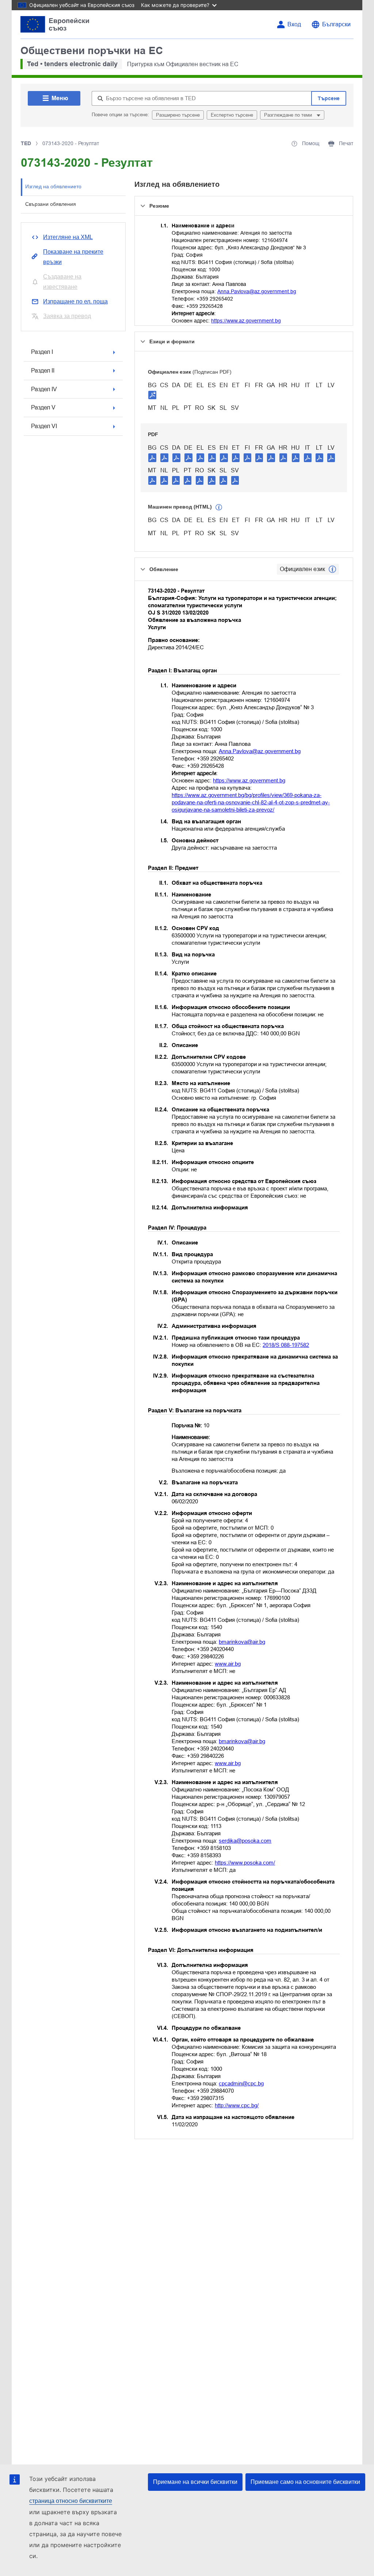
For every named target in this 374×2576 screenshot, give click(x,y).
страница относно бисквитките (71, 2501)
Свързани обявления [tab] (51, 204)
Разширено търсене (178, 115)
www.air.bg (228, 1664)
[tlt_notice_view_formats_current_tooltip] (332, 569)
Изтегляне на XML (68, 237)
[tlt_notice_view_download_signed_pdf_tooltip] (152, 395)
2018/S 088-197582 (286, 1345)
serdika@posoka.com (245, 1841)
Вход (294, 24)
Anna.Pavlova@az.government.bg (257, 291)
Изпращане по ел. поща (75, 301)
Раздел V (43, 407)
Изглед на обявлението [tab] (53, 186)
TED (26, 143)
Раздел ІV (44, 389)
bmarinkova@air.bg (242, 1642)
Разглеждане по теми (289, 115)
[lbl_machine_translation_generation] (219, 507)
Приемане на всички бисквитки (195, 2482)
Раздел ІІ (43, 371)
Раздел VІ (44, 426)
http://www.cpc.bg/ (237, 2105)
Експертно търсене (232, 115)
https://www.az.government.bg (246, 321)
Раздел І (42, 352)
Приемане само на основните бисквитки (305, 2482)
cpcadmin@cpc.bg (241, 2083)
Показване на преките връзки (73, 257)
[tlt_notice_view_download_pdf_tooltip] (152, 457)
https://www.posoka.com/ (245, 1863)
